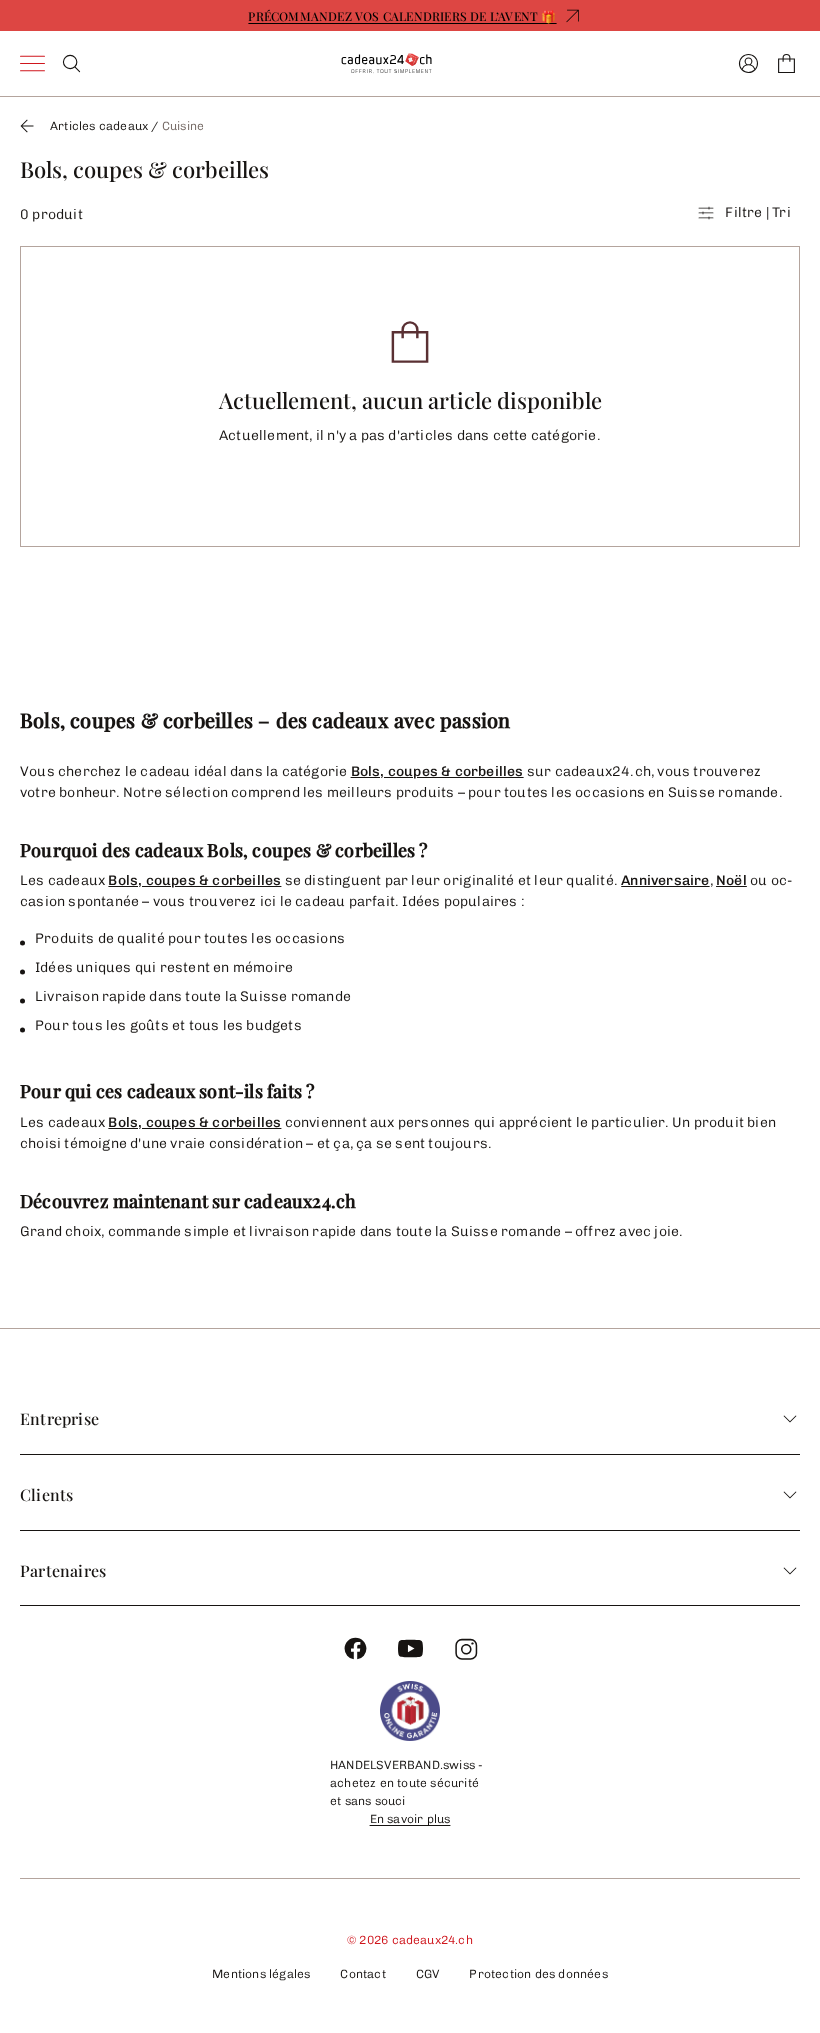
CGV (428, 1974)
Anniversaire (665, 880)
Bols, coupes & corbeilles (437, 771)
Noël (731, 880)
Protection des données (538, 1974)
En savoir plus (410, 1819)
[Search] (71, 63)
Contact (362, 1974)
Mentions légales (261, 1974)
